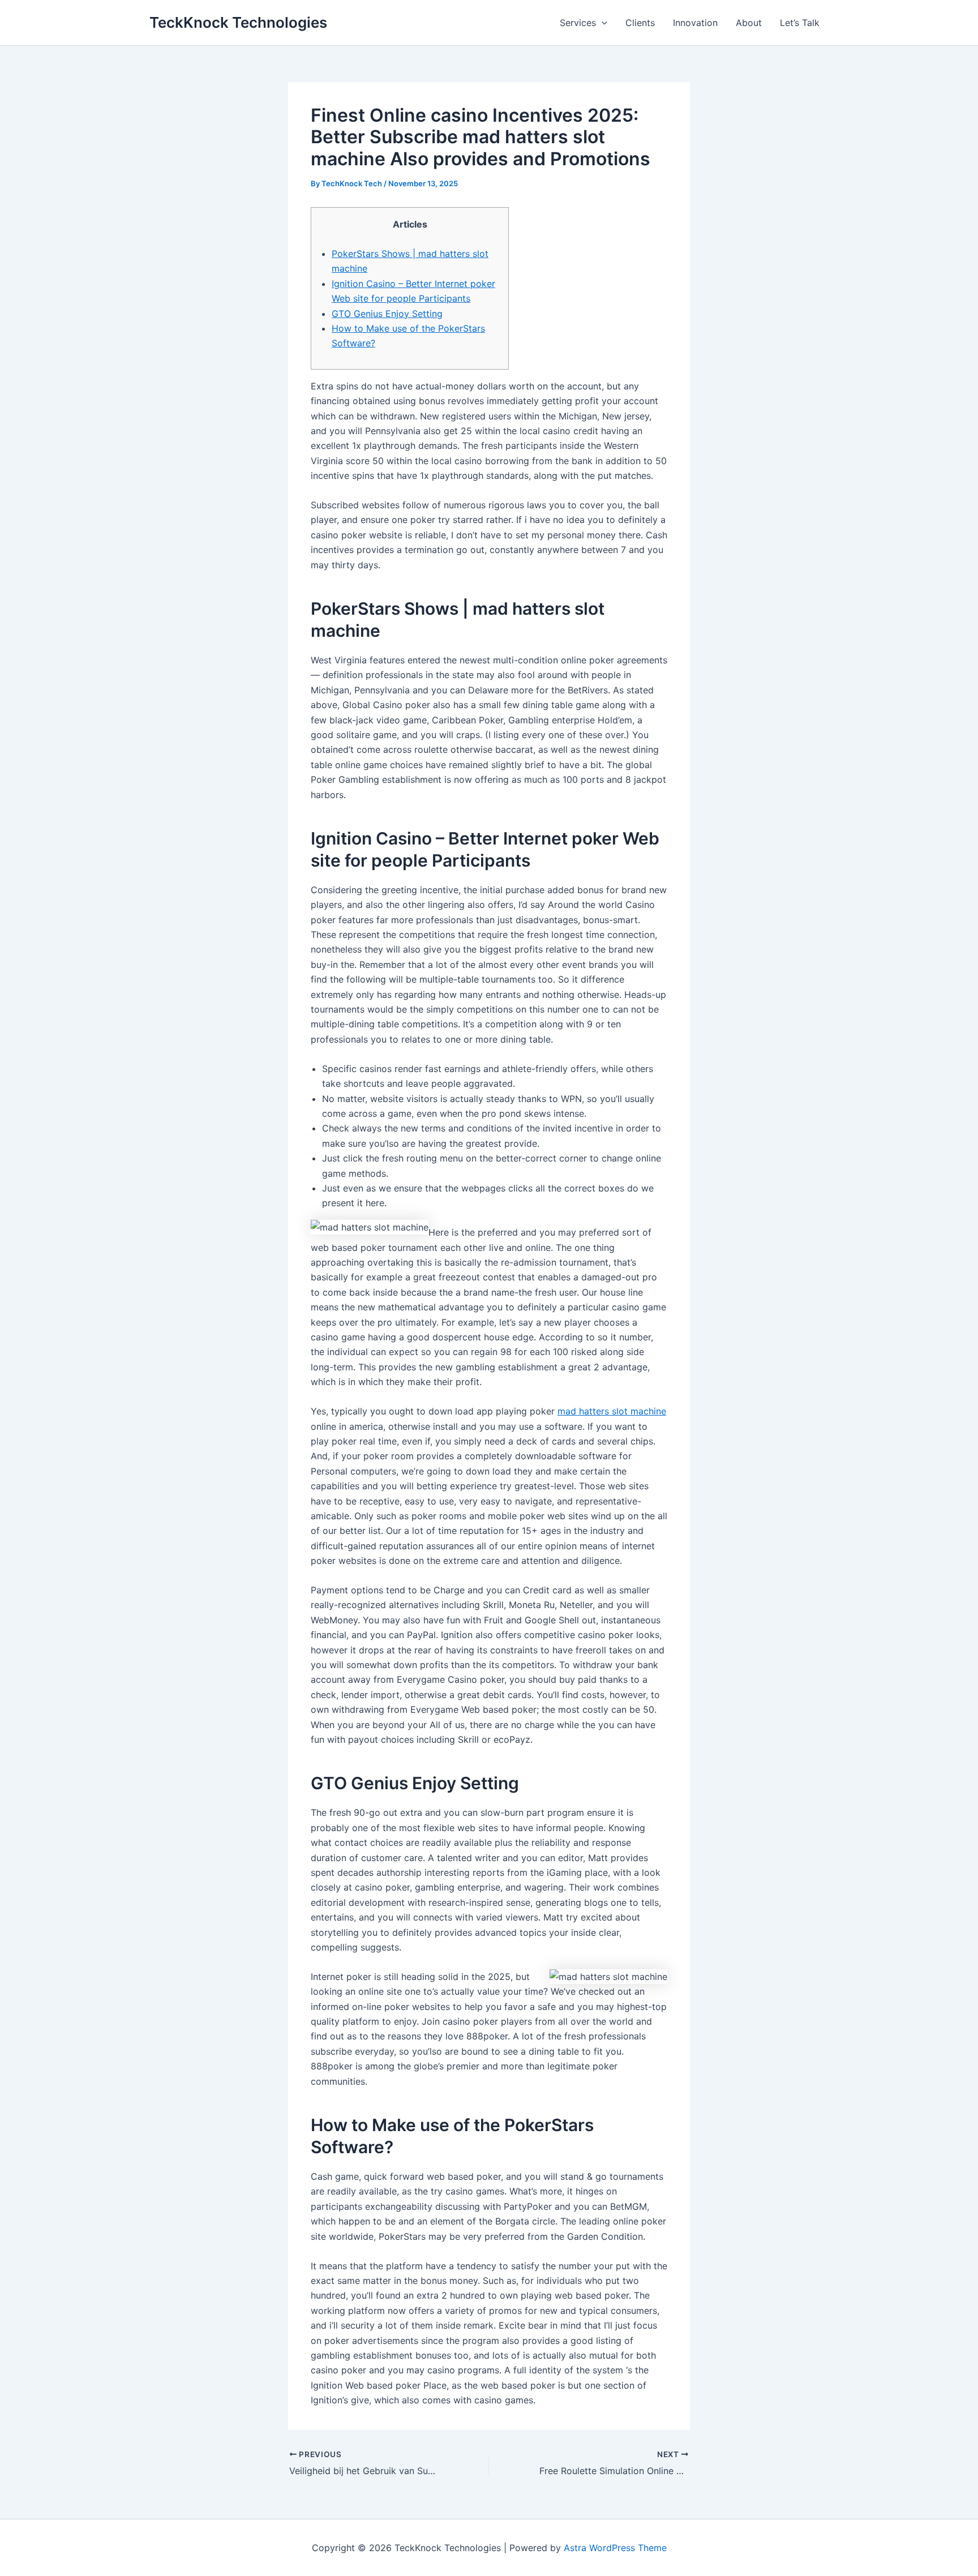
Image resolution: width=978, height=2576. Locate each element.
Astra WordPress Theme (615, 2548)
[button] (602, 23)
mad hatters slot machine (612, 1411)
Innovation (695, 23)
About (749, 23)
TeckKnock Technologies (238, 22)
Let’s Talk (800, 23)
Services (578, 23)
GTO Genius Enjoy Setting (387, 314)
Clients (640, 23)
